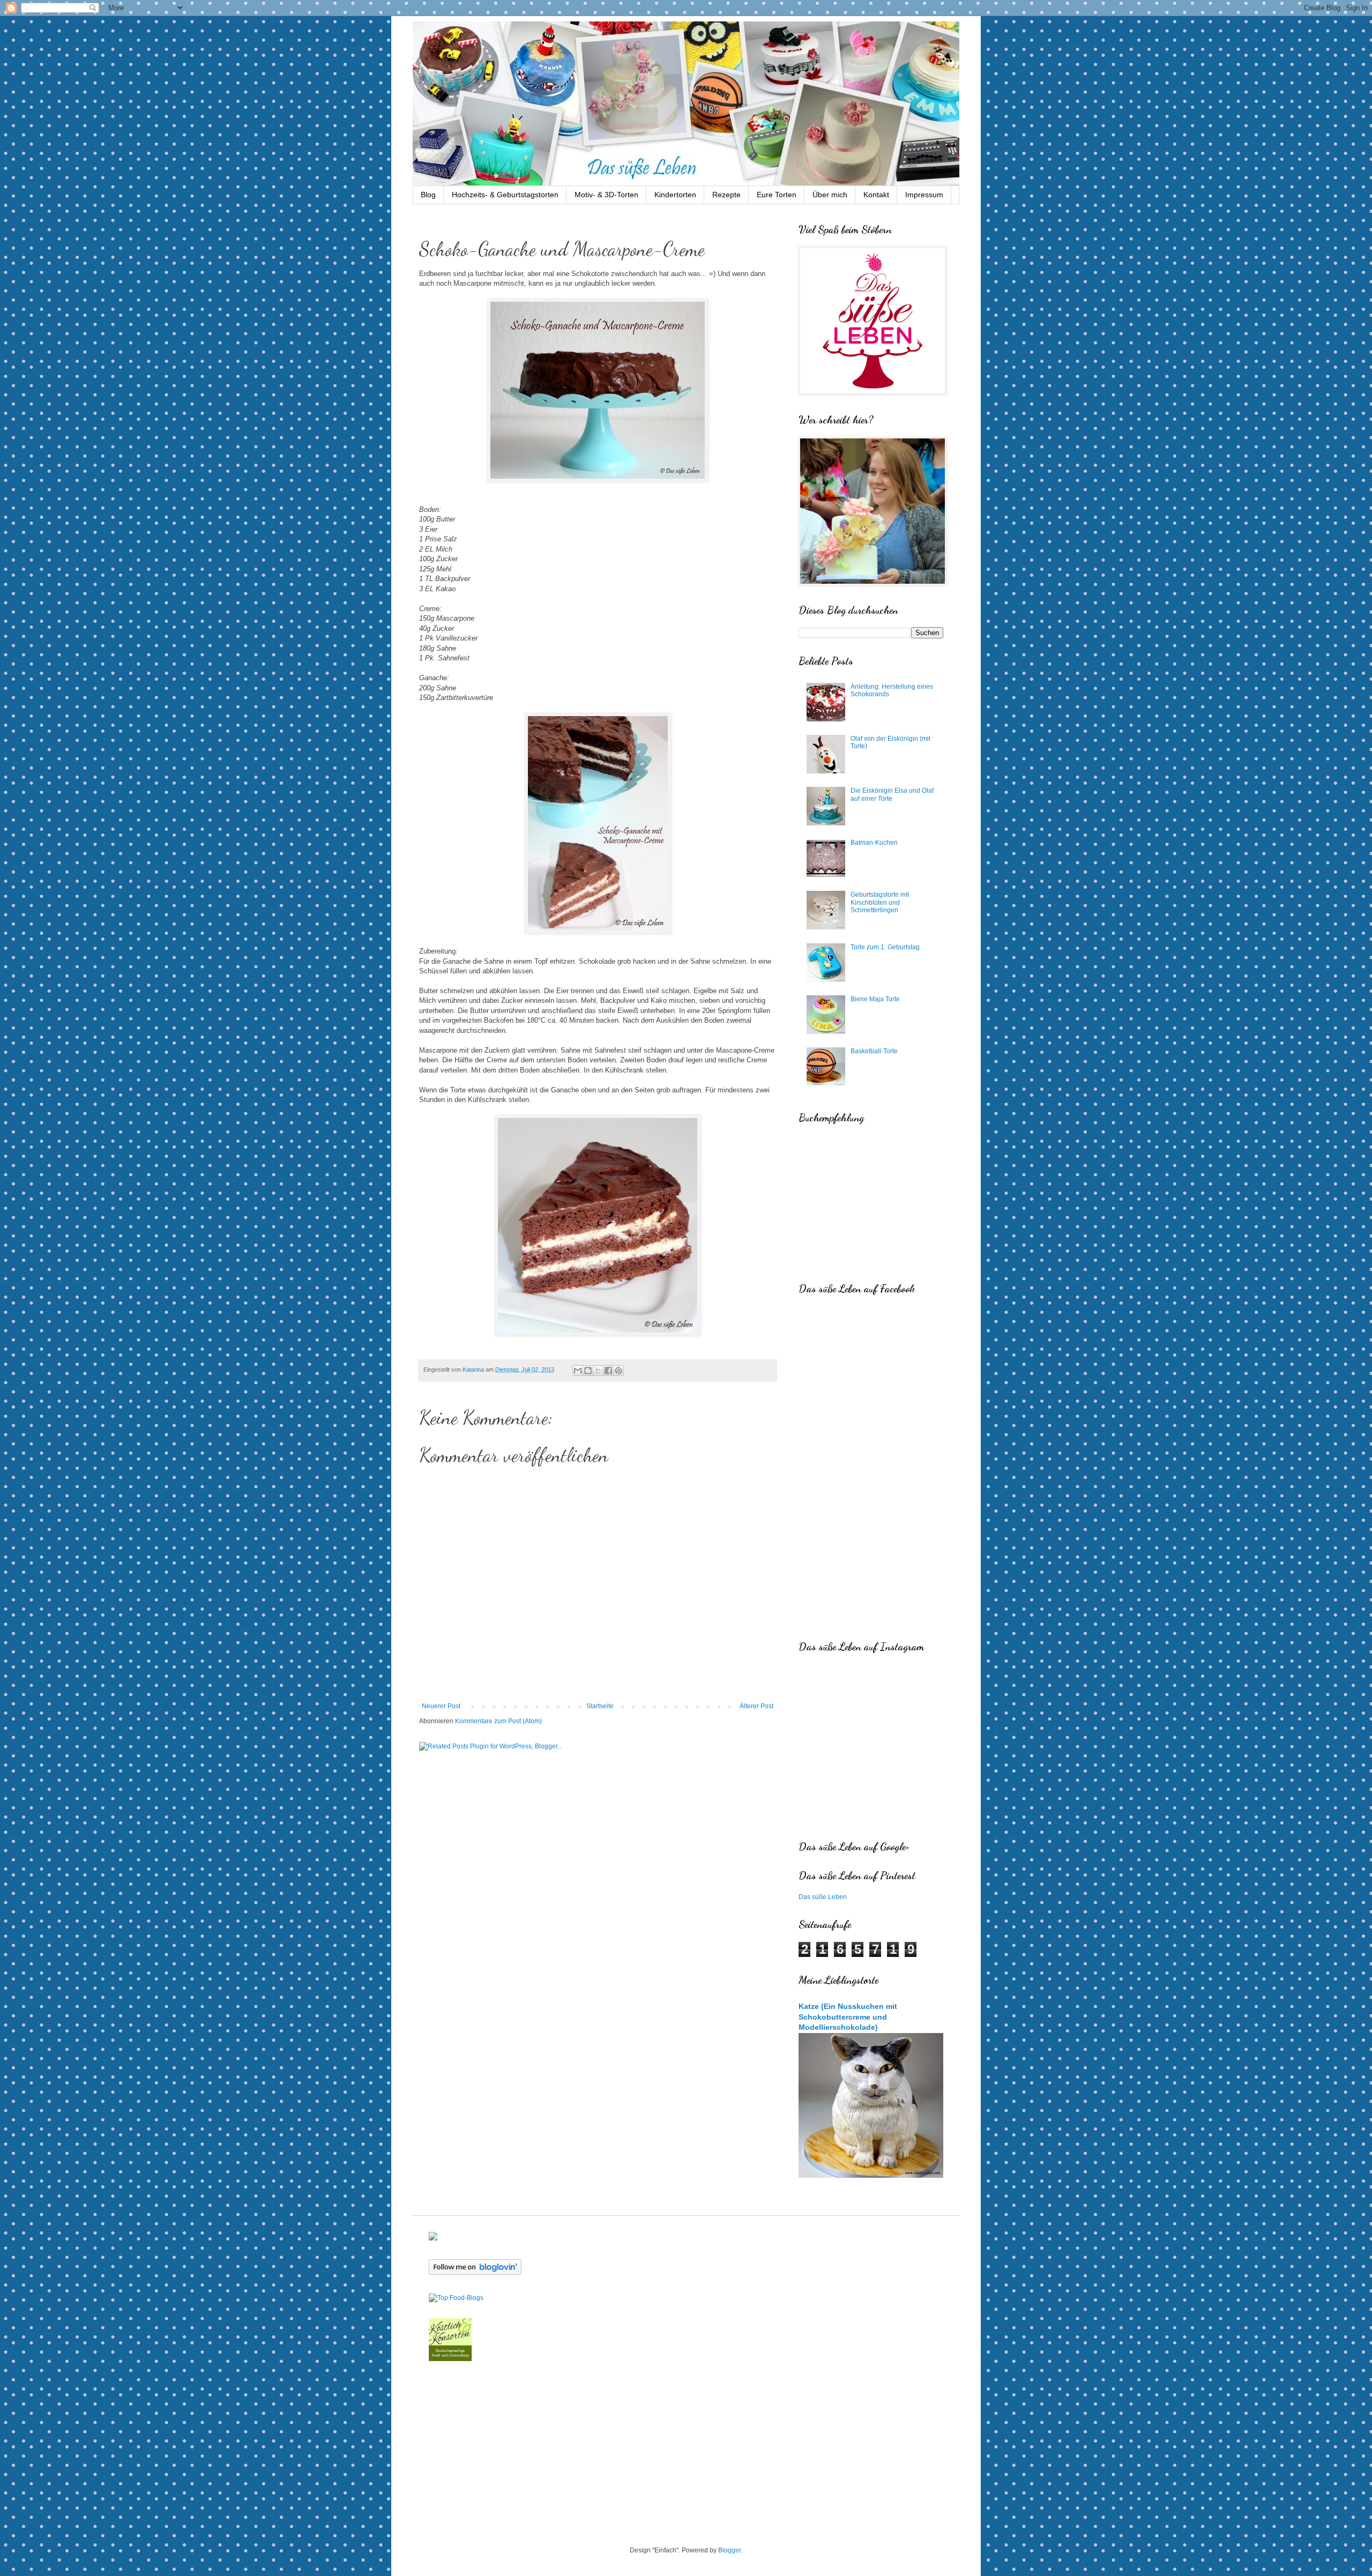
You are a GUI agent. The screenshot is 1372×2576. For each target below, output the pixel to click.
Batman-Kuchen (874, 843)
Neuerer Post (441, 1706)
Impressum (924, 195)
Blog (428, 195)
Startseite (600, 1706)
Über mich (830, 195)
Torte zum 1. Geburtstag (885, 947)
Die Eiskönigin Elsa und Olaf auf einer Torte (892, 794)
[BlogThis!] (588, 1371)
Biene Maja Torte (875, 999)
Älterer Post (756, 1706)
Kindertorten (675, 195)
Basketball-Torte (874, 1051)
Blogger (729, 2550)
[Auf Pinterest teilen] (618, 1371)
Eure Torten (777, 195)
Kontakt (876, 195)
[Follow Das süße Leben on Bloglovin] (475, 2273)
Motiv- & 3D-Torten (606, 195)
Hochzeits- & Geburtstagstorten (505, 195)
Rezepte (726, 195)
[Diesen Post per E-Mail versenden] (578, 1371)
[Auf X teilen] (598, 1371)
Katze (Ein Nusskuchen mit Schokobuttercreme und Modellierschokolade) (848, 2017)
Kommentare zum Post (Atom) (498, 1721)
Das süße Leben (823, 1897)
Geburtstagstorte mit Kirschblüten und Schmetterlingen (880, 902)
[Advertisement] (686, 2455)
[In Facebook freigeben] (608, 1371)
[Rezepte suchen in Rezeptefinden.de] (456, 2298)
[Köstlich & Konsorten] (450, 2359)
